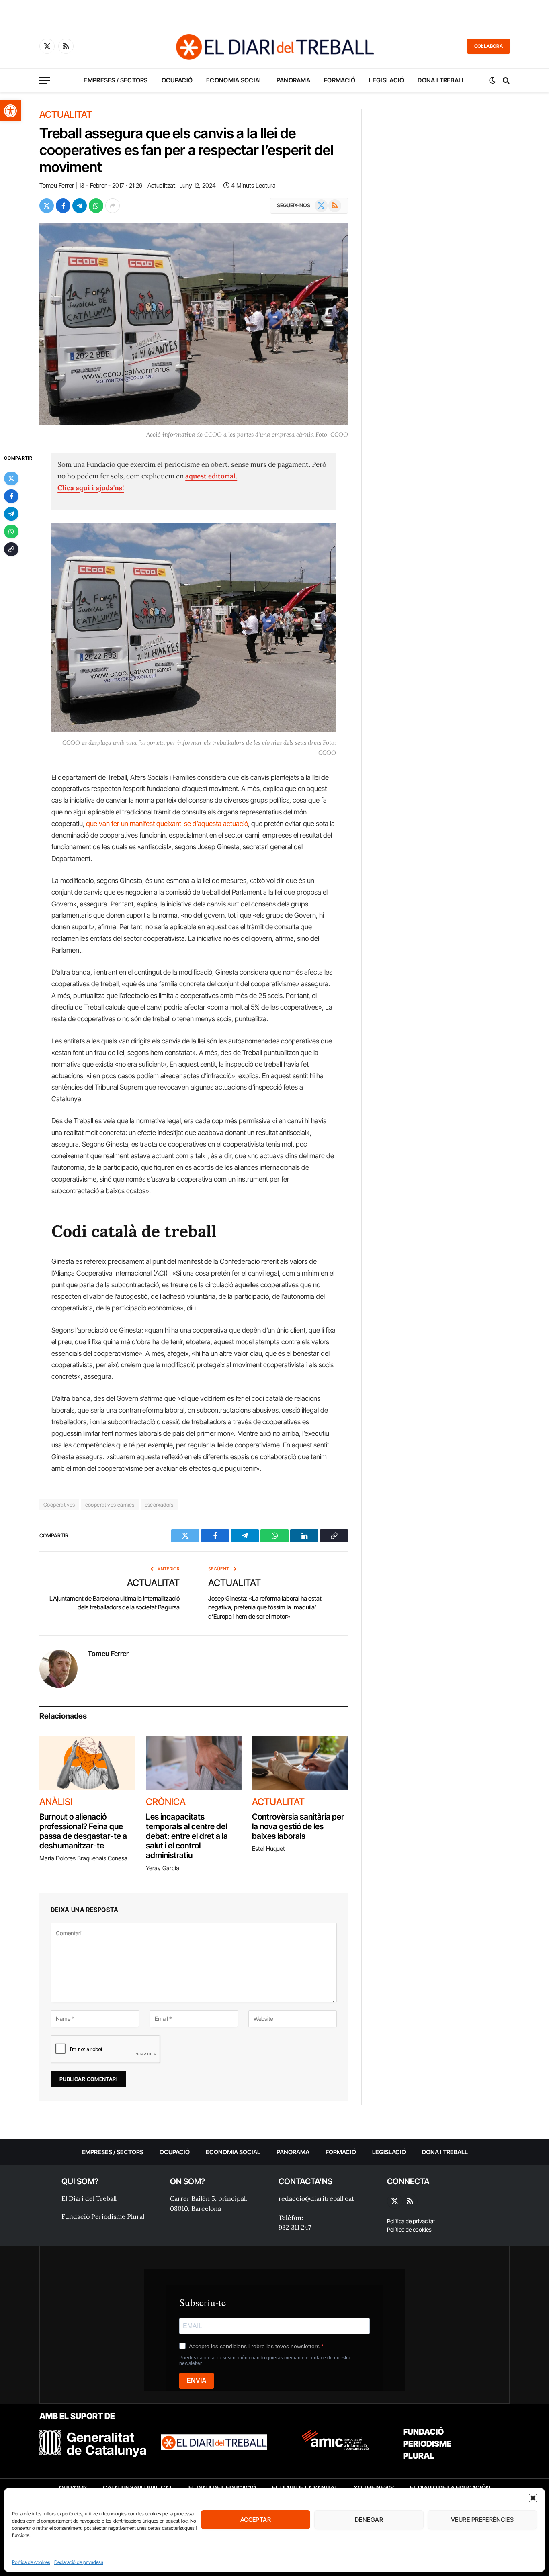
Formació (340, 80)
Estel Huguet (268, 1849)
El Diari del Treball (89, 2198)
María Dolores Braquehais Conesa (83, 1858)
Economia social (235, 80)
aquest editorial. (211, 476)
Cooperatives (59, 1505)
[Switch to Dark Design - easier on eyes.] (492, 80)
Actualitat (66, 115)
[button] (10, 111)
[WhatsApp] (11, 532)
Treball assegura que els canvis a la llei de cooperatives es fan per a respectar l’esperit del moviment (186, 150)
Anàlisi (56, 1802)
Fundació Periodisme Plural (103, 2216)
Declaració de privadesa (79, 2562)
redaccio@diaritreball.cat (316, 2198)
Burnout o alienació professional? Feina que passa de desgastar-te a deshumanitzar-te (83, 1831)
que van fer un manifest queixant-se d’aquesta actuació (167, 824)
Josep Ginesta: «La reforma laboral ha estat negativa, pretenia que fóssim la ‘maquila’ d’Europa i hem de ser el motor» (265, 1607)
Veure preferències (482, 2520)
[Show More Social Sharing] (113, 206)
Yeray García (163, 1868)
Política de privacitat (411, 2221)
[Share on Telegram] (80, 206)
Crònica (166, 1802)
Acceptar (256, 2520)
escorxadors (159, 1505)
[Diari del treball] (274, 46)
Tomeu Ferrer (57, 185)
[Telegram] (11, 514)
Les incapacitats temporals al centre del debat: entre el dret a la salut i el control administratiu (187, 1836)
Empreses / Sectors (116, 80)
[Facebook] (11, 496)
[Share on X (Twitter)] (47, 206)
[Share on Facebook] (63, 206)
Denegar (369, 2520)
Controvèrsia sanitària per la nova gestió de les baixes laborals (298, 1826)
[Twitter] (11, 478)
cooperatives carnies (110, 1505)
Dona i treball (441, 80)
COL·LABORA (489, 46)
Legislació (386, 80)
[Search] (505, 81)
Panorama (293, 80)
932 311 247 (295, 2227)
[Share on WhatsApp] (96, 206)
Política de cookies (31, 2562)
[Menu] (45, 81)
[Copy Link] (11, 549)
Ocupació (177, 80)
